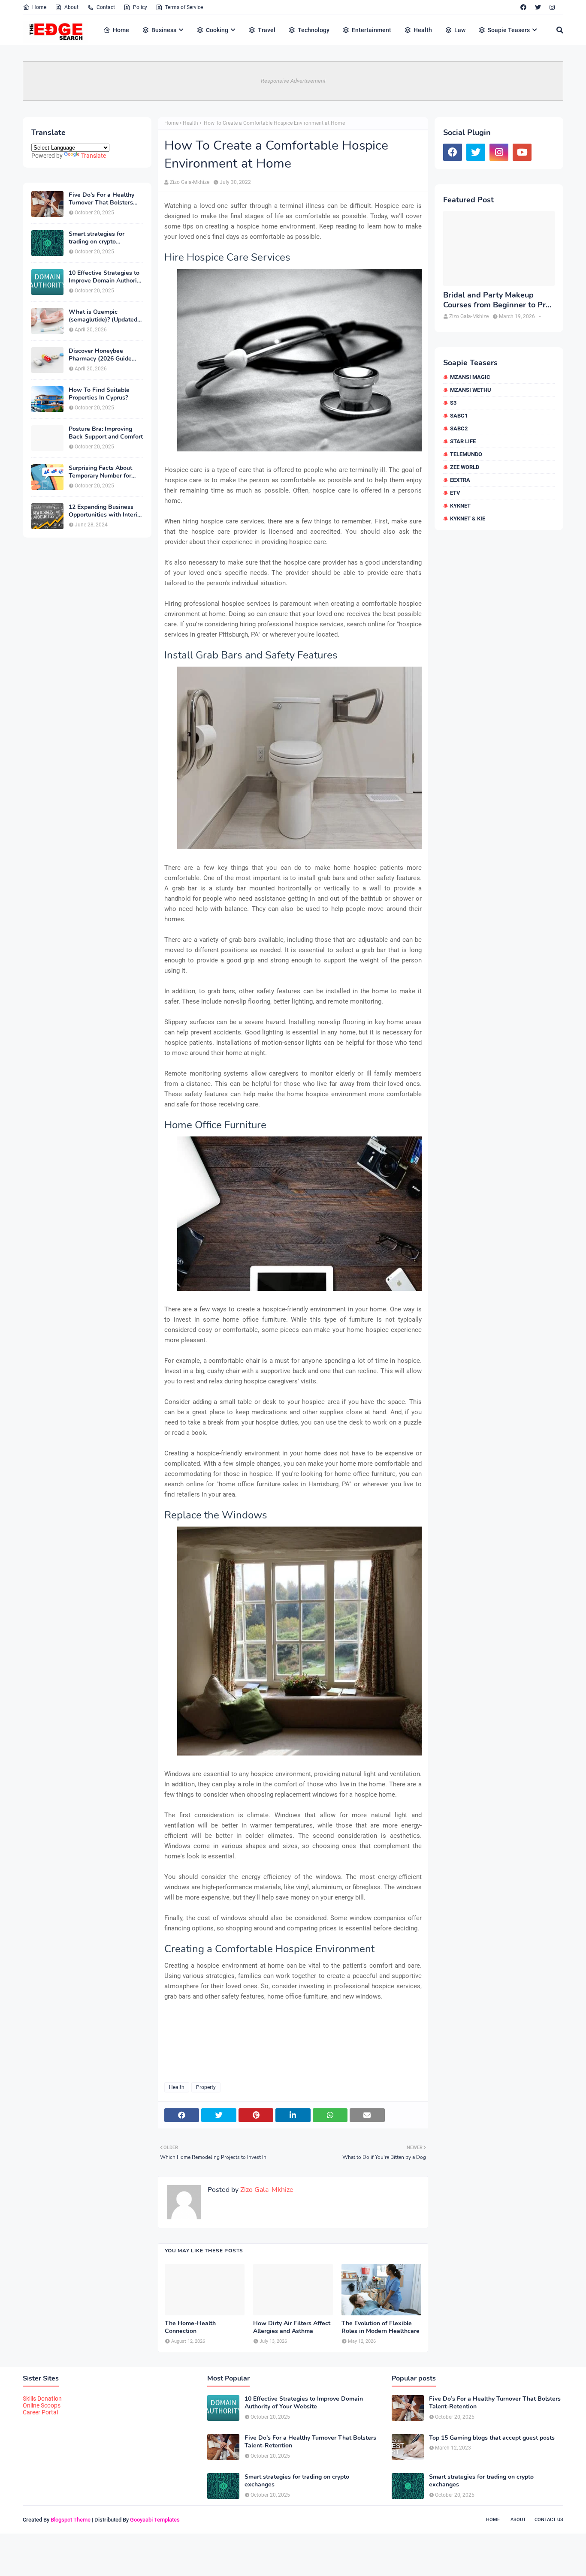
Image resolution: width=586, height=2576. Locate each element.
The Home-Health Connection (190, 2327)
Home (39, 7)
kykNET (460, 506)
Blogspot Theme (71, 2520)
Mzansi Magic (470, 377)
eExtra (460, 480)
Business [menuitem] (164, 30)
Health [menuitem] (423, 30)
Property (206, 2087)
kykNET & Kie (468, 519)
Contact (106, 7)
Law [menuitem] (460, 30)
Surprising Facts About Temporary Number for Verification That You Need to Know (100, 472)
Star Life (463, 441)
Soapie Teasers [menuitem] (509, 30)
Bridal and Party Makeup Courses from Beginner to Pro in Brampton (497, 300)
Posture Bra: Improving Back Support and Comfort (106, 433)
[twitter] (538, 7)
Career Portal (40, 2412)
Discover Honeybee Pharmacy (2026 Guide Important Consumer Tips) (105, 355)
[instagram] (552, 7)
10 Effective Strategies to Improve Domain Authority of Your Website (105, 277)
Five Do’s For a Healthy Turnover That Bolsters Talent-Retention (101, 199)
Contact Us (549, 2520)
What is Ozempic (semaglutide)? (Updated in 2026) (103, 316)
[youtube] (522, 152)
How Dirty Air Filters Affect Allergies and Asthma (292, 2327)
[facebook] (523, 7)
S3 (453, 403)
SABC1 (459, 416)
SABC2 (459, 428)
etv (455, 493)
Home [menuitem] (121, 30)
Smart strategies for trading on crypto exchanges (97, 238)
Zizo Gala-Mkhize (190, 182)
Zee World (465, 467)
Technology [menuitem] (314, 30)
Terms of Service (184, 7)
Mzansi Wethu (471, 390)
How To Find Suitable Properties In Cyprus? (99, 394)
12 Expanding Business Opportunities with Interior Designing (106, 511)
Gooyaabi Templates (155, 2520)
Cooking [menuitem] (217, 30)
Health (190, 123)
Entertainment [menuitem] (372, 30)
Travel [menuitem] (267, 30)
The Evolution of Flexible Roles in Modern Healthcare (381, 2327)
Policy (140, 7)
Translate (94, 156)
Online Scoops (42, 2405)
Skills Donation (42, 2399)
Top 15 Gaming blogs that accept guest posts (492, 2438)
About (71, 7)
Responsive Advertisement (293, 81)
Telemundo (466, 454)
